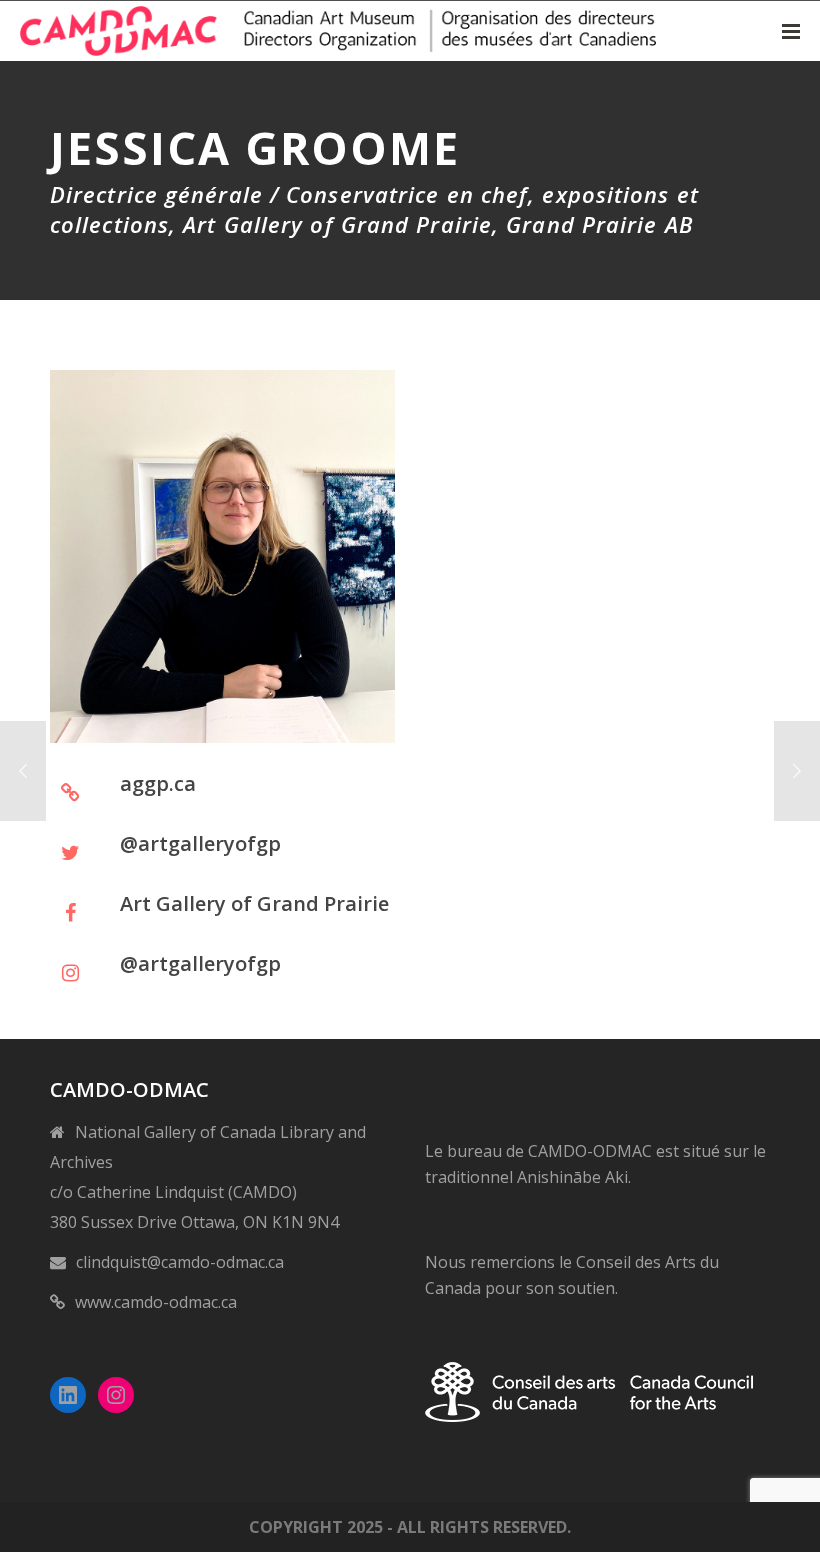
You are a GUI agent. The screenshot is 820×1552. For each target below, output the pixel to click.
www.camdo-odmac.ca (156, 1302)
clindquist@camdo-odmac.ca (180, 1262)
